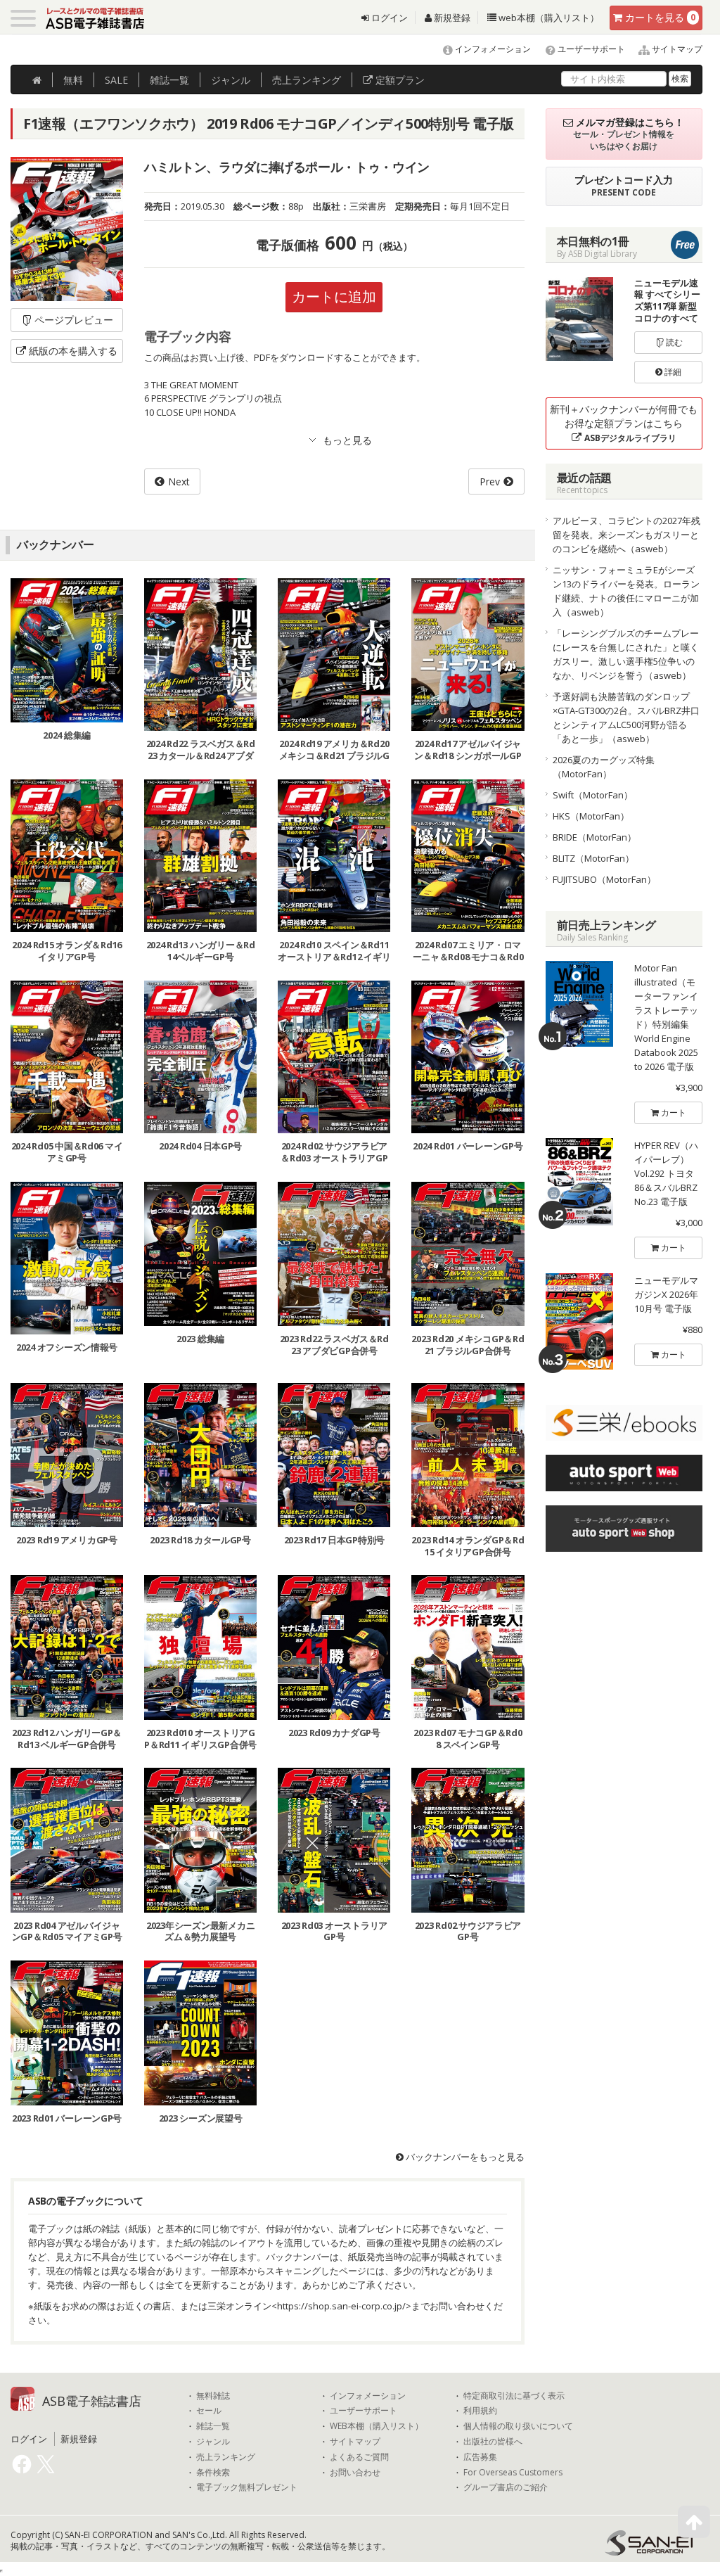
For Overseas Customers (513, 2473)
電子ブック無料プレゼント (247, 2487)
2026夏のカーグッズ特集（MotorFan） (604, 767)
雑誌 (169, 80)
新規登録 (451, 18)
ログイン (388, 18)
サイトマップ (676, 49)
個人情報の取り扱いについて (518, 2426)
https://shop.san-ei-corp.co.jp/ (341, 2306)
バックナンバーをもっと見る (464, 2157)
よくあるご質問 (359, 2457)
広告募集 (480, 2457)
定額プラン (399, 80)
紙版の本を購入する (73, 351)
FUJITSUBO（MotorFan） (604, 879)
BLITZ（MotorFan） (593, 858)
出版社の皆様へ (493, 2442)
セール (209, 2411)
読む (673, 342)
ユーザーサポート (590, 49)
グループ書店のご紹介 (506, 2487)
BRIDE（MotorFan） (594, 837)
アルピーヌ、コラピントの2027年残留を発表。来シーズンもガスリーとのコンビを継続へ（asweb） (626, 535)
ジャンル (231, 80)
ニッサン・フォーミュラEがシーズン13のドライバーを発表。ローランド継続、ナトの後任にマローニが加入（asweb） (626, 591)
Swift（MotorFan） (593, 795)
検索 (680, 78)
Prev (490, 482)
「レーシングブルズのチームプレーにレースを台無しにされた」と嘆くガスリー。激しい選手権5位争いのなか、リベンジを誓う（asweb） (626, 654)
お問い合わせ (355, 2473)
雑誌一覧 (213, 2426)
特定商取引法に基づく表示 (514, 2396)
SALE (116, 80)
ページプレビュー (74, 320)
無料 (73, 80)
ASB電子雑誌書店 (92, 2401)
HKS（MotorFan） (591, 816)
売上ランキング (226, 2457)
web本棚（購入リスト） (548, 18)
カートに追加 (334, 297)
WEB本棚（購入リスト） (377, 2426)
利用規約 (480, 2411)
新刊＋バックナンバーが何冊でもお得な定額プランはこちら (624, 423)
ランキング (307, 80)
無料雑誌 (213, 2396)
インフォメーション (492, 49)
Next (179, 482)
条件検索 (213, 2473)
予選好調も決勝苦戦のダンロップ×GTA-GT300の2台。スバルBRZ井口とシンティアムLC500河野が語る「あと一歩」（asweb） (626, 718)
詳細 (672, 372)
